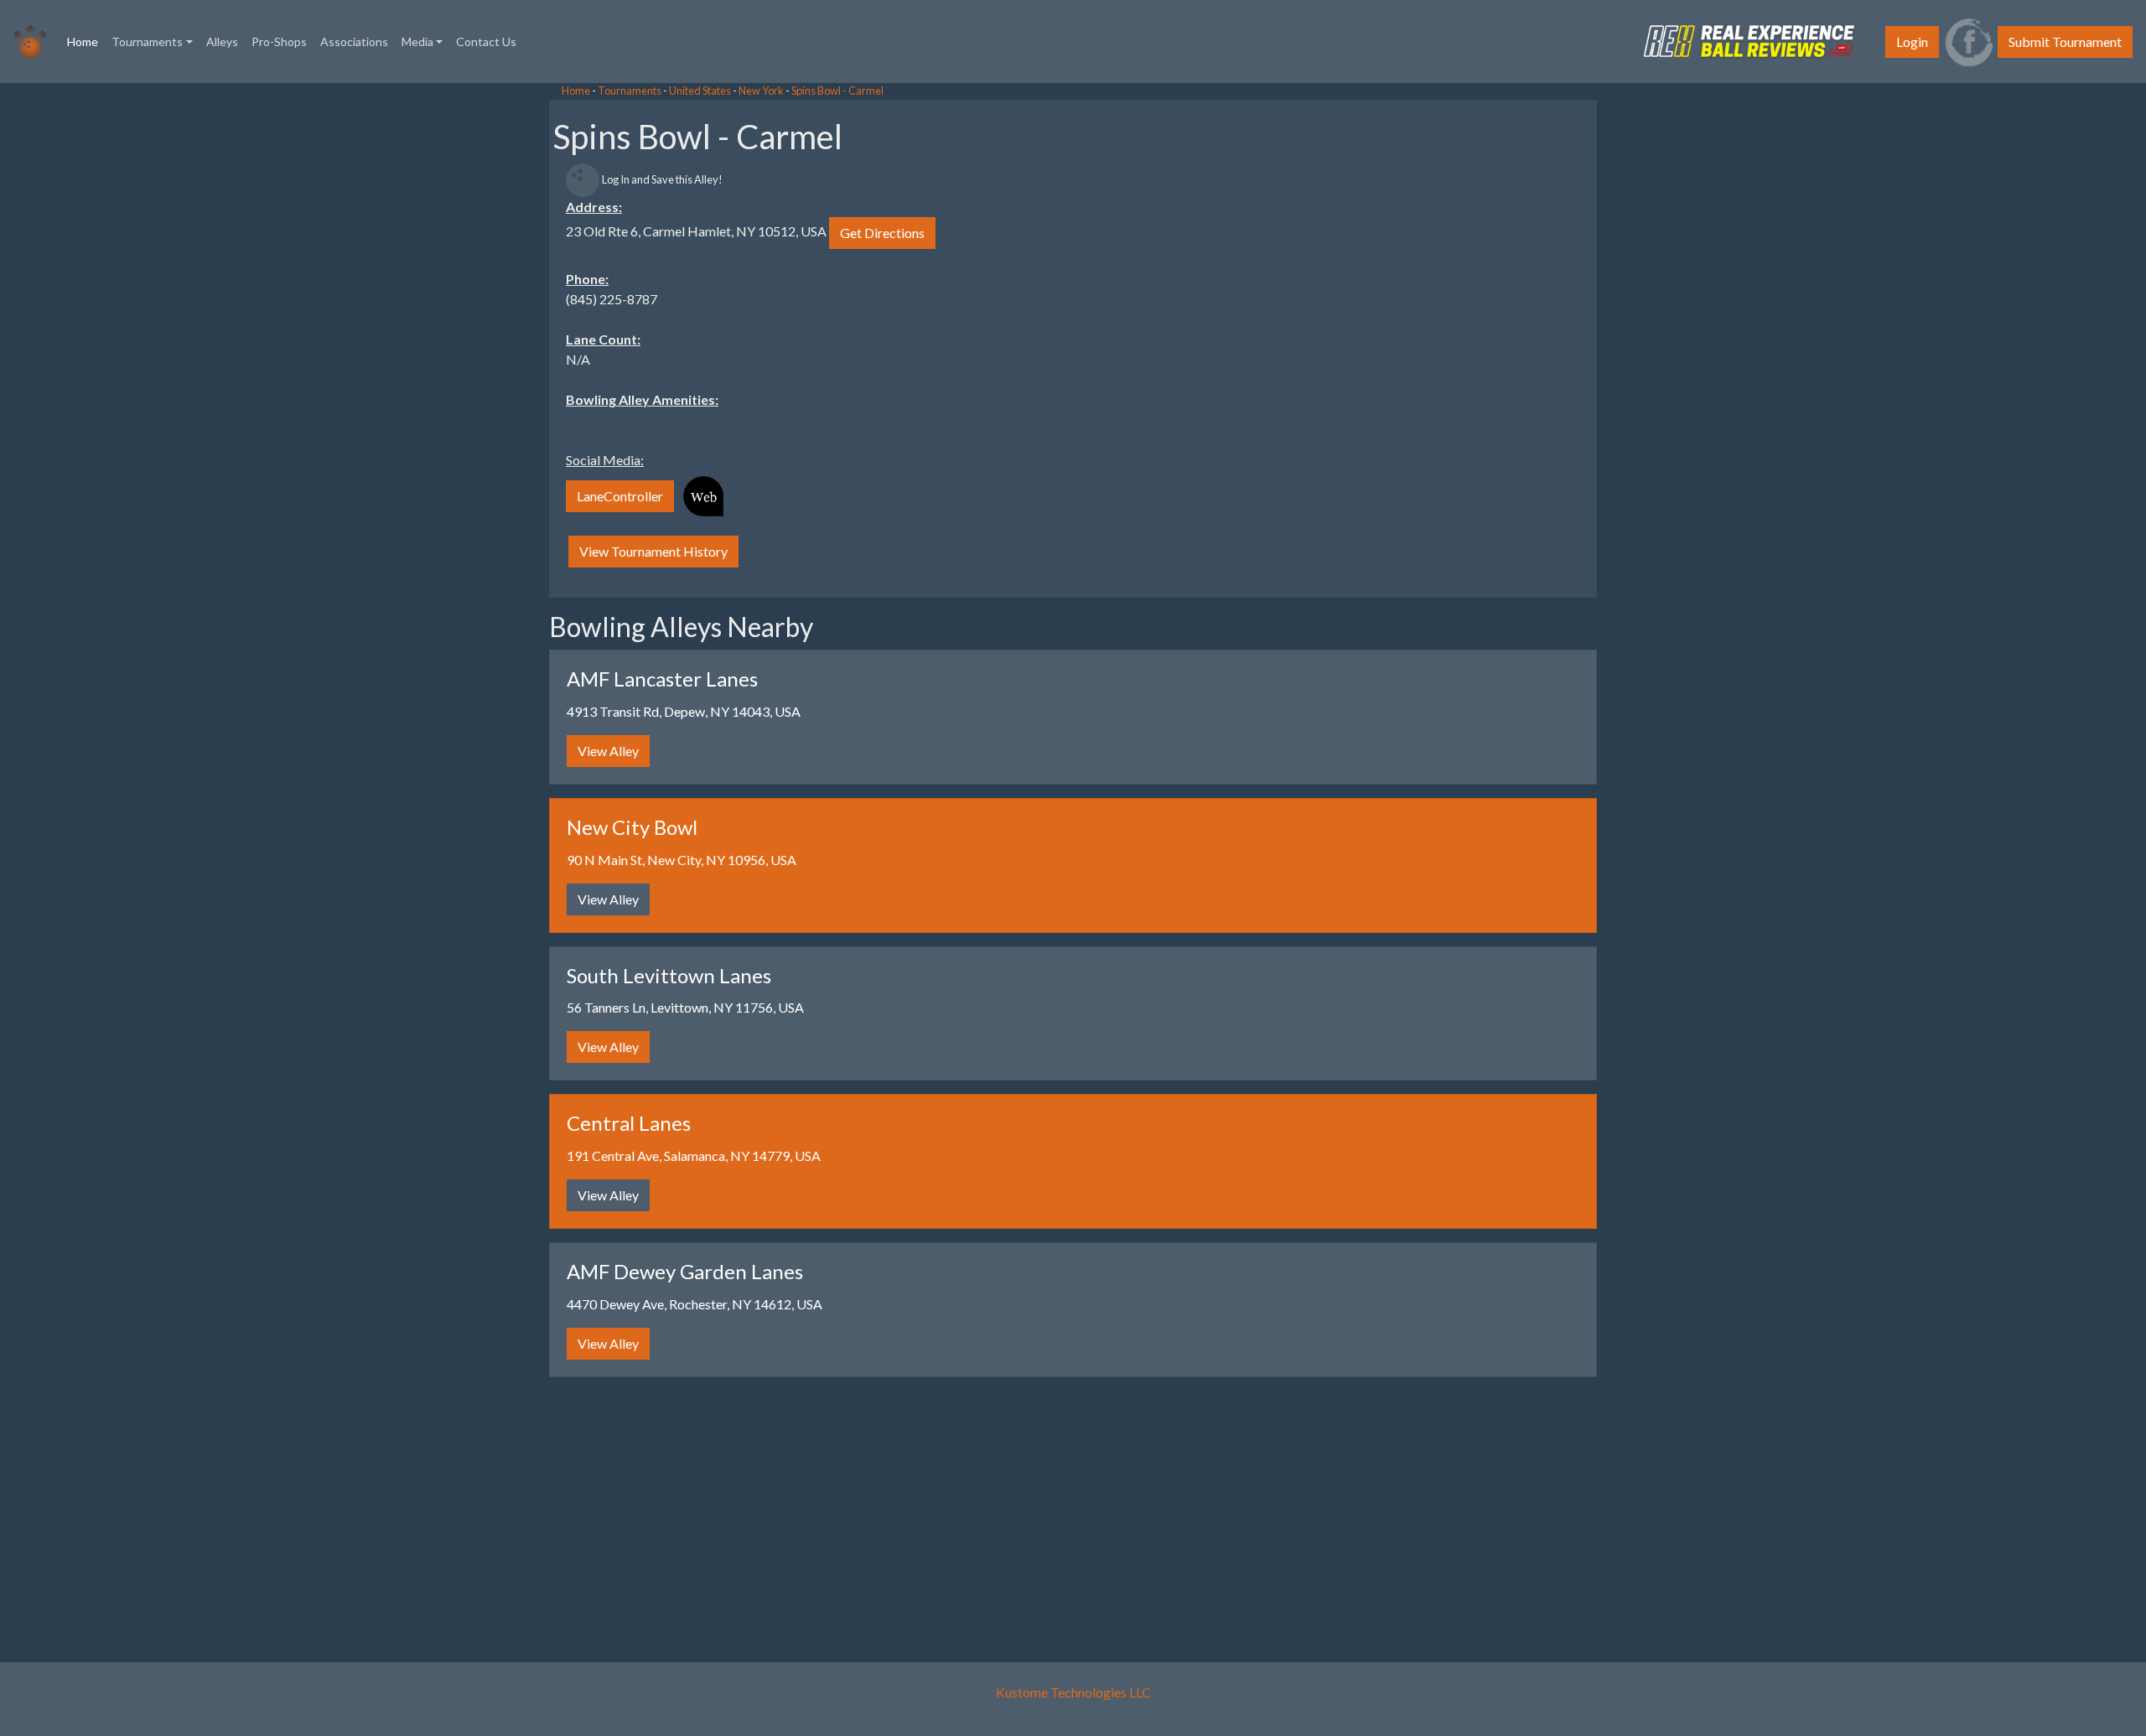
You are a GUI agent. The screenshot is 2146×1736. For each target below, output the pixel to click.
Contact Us (486, 41)
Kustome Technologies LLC (1073, 1692)
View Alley (608, 751)
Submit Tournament (2065, 41)
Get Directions (882, 233)
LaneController (620, 496)
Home (86, 41)
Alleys (222, 41)
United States (700, 91)
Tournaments (630, 91)
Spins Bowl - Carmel (837, 91)
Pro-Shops (279, 41)
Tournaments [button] (147, 41)
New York (761, 91)
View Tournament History (653, 551)
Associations (354, 41)
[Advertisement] (134, 335)
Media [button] (417, 41)
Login (1912, 41)
